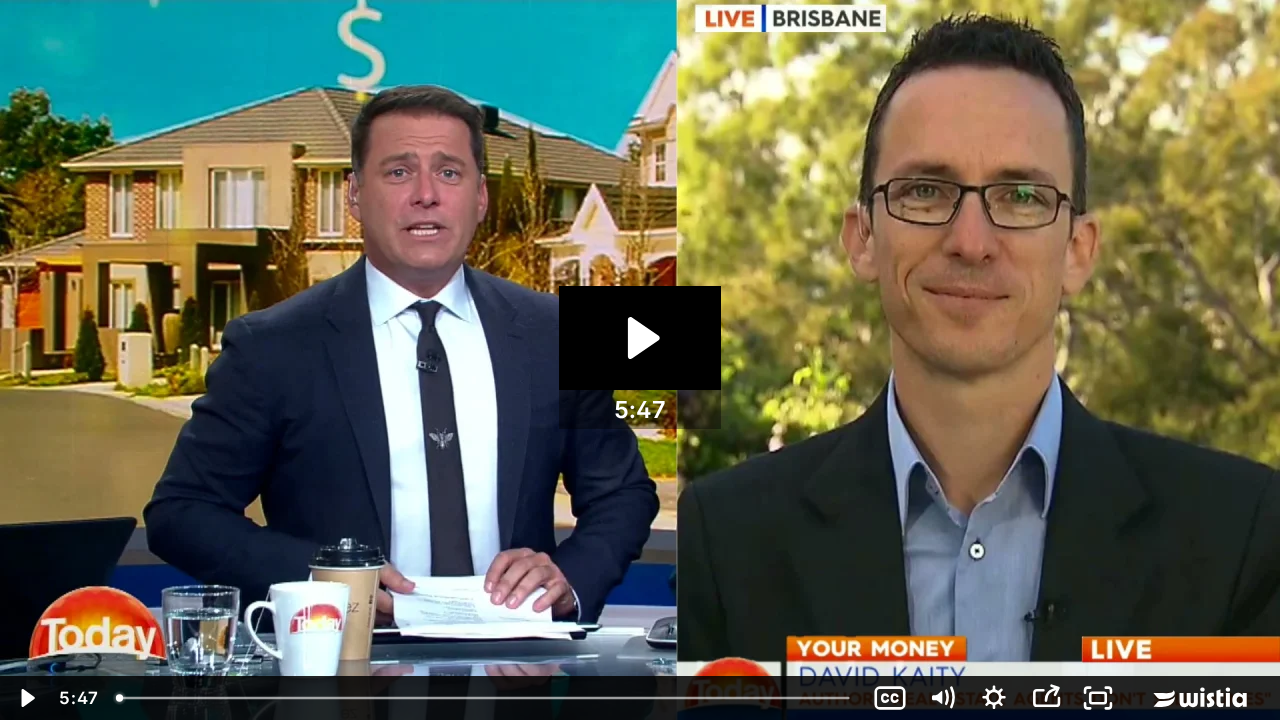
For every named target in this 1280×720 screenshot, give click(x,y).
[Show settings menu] (994, 698)
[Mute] (942, 698)
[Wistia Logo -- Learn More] (1202, 698)
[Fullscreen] (1098, 698)
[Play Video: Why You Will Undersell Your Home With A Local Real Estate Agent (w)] (640, 338)
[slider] (485, 698)
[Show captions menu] (890, 698)
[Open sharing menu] (1046, 698)
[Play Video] (26, 698)
